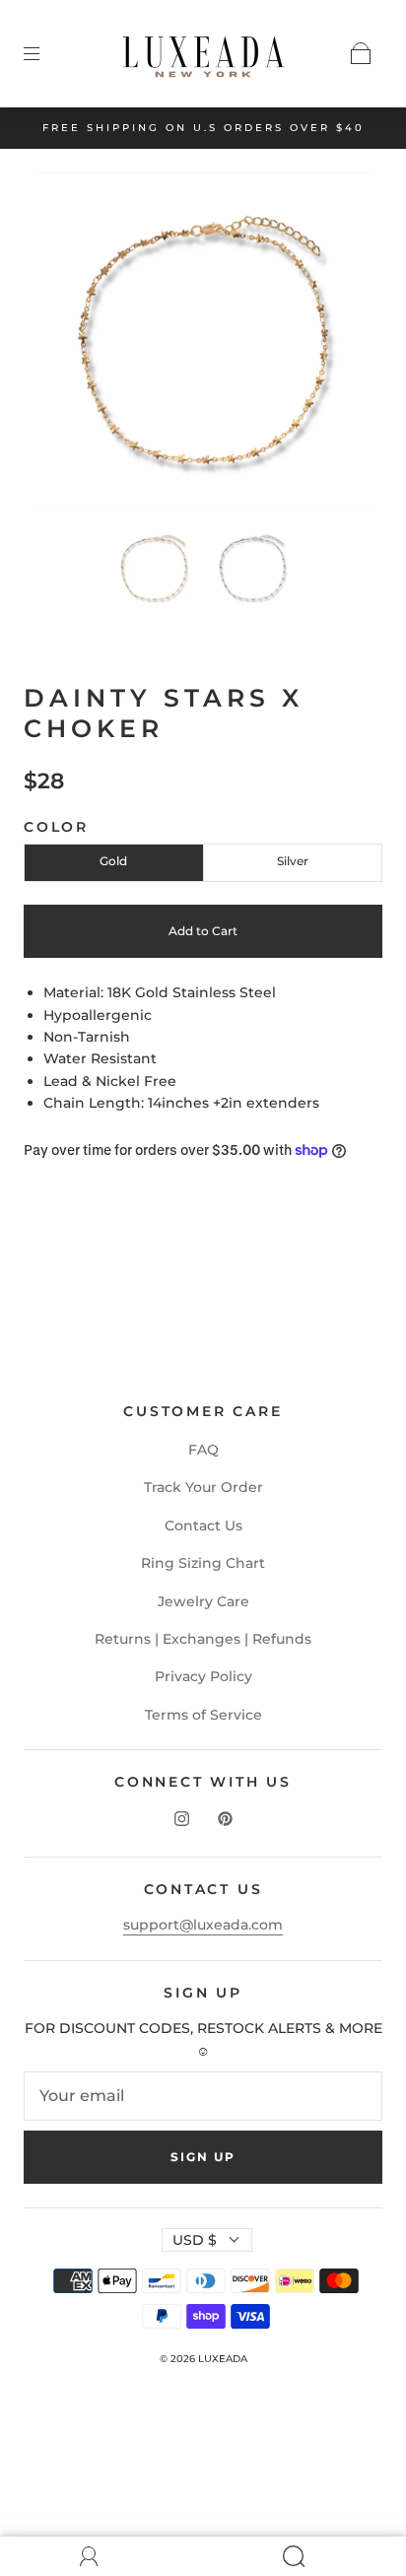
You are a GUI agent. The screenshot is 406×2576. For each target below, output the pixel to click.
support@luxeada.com (203, 1925)
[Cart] (361, 53)
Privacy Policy (203, 1676)
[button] (69, 344)
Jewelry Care (203, 1601)
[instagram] (181, 1819)
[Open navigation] (45, 53)
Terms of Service (203, 1715)
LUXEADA (223, 2359)
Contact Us (203, 1525)
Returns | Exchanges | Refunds (203, 1639)
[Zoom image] (203, 344)
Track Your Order (203, 1487)
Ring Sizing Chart (203, 1563)
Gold (113, 861)
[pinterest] (225, 1819)
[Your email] (203, 2096)
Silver (293, 861)
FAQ (203, 1450)
